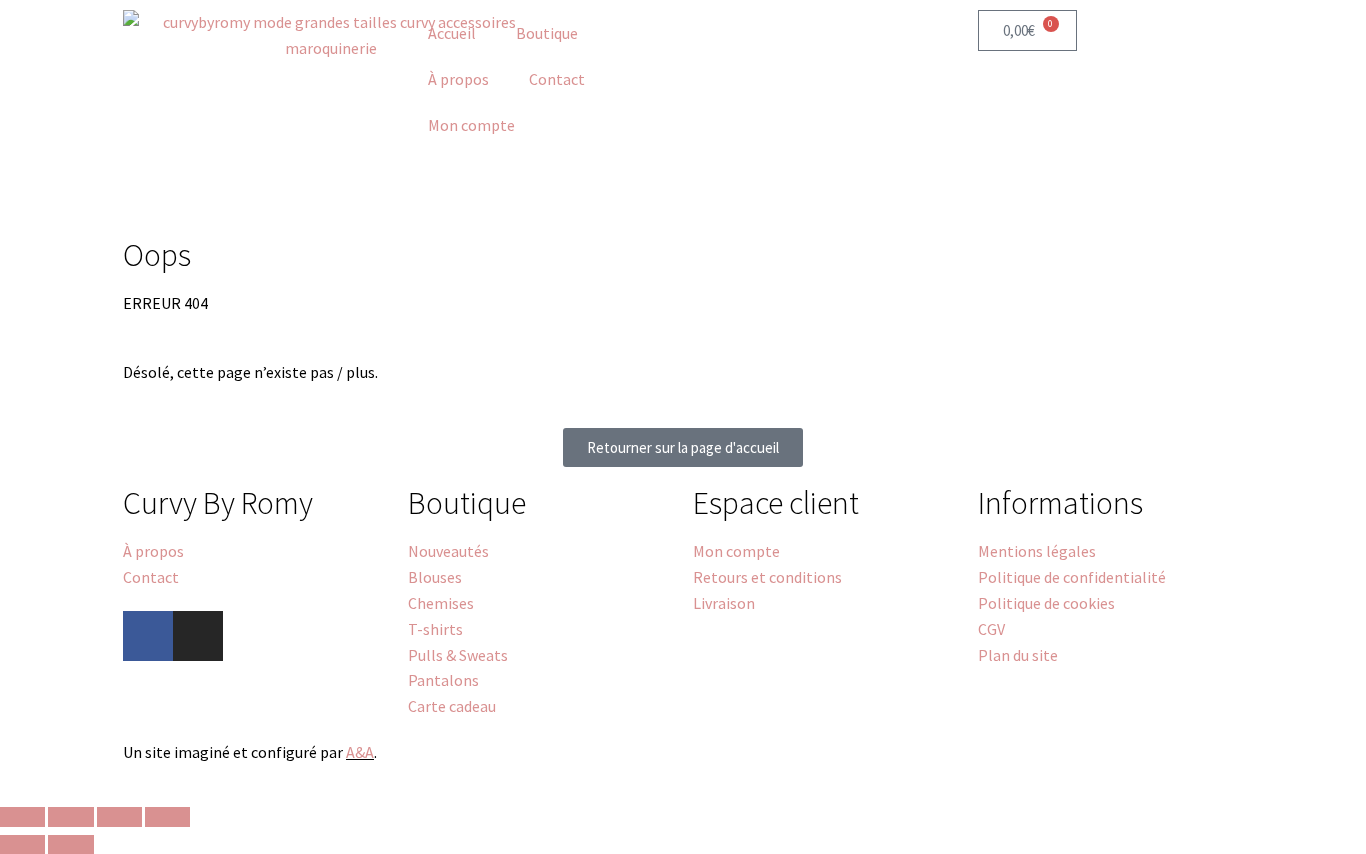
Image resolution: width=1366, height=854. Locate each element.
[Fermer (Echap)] (167, 817)
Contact (557, 79)
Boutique (547, 33)
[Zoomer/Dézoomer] (22, 817)
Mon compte (471, 125)
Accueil (452, 33)
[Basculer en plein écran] (70, 817)
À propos (458, 79)
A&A (360, 752)
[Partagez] (119, 817)
